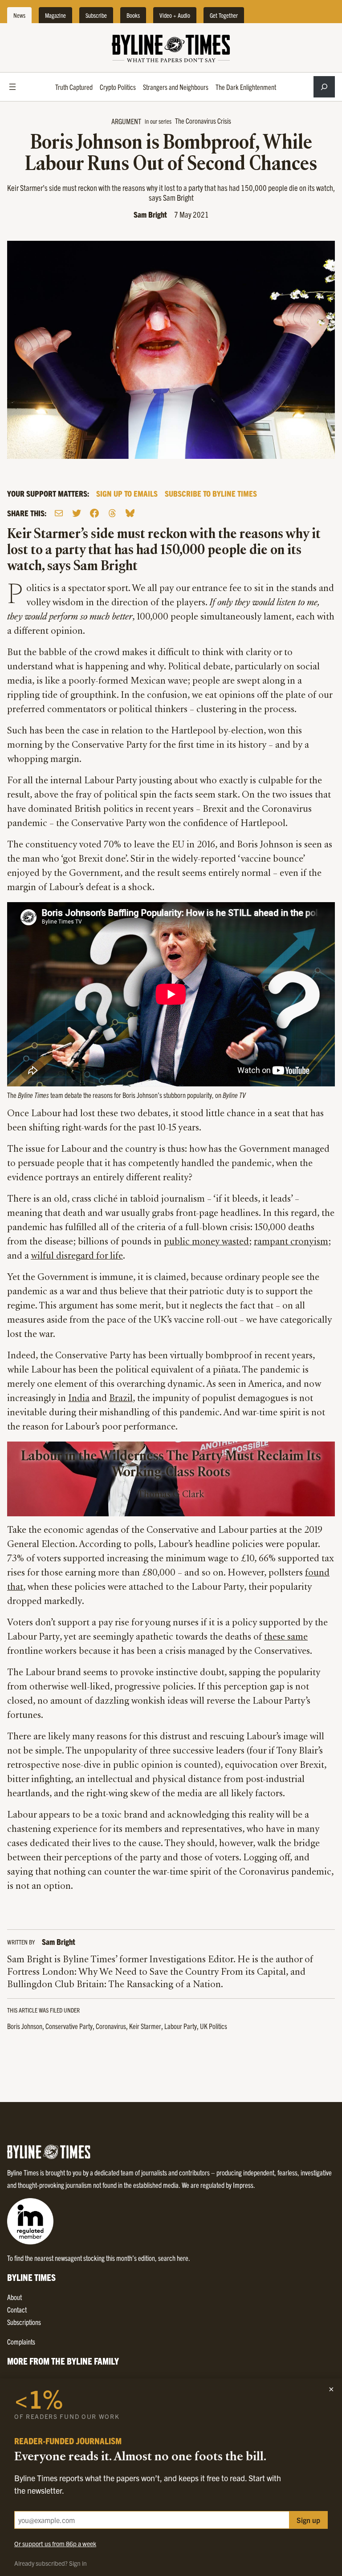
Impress (243, 2185)
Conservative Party (69, 2026)
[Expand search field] (324, 87)
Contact (17, 2309)
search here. (174, 2258)
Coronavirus (111, 2026)
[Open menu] (12, 87)
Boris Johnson (25, 2026)
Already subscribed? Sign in (51, 2563)
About (14, 2297)
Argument (126, 121)
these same (286, 1637)
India (79, 1399)
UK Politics (214, 2026)
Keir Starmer (145, 2026)
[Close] (331, 2389)
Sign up (308, 2520)
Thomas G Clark (171, 1495)
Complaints (21, 2341)
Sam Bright (150, 214)
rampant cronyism (291, 1242)
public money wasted (206, 1242)
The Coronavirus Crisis (203, 121)
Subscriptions (24, 2322)
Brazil (121, 1399)
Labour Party (181, 2026)
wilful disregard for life (77, 1256)
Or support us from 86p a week (55, 2544)
